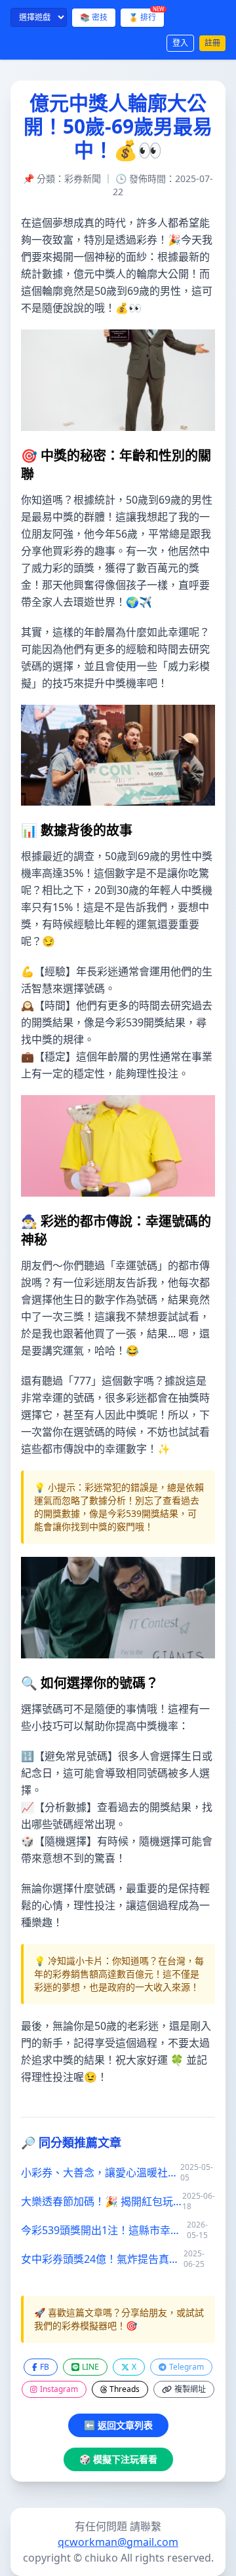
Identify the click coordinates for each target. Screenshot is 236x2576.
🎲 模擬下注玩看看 (118, 2459)
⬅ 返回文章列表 (118, 2425)
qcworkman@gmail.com (118, 2542)
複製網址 (190, 2389)
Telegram (187, 2367)
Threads (125, 2389)
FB (45, 2367)
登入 (180, 43)
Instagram (59, 2389)
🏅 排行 (146, 16)
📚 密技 (94, 17)
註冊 (212, 43)
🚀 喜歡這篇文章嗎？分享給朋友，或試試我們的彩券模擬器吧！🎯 (119, 2319)
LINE (90, 2367)
